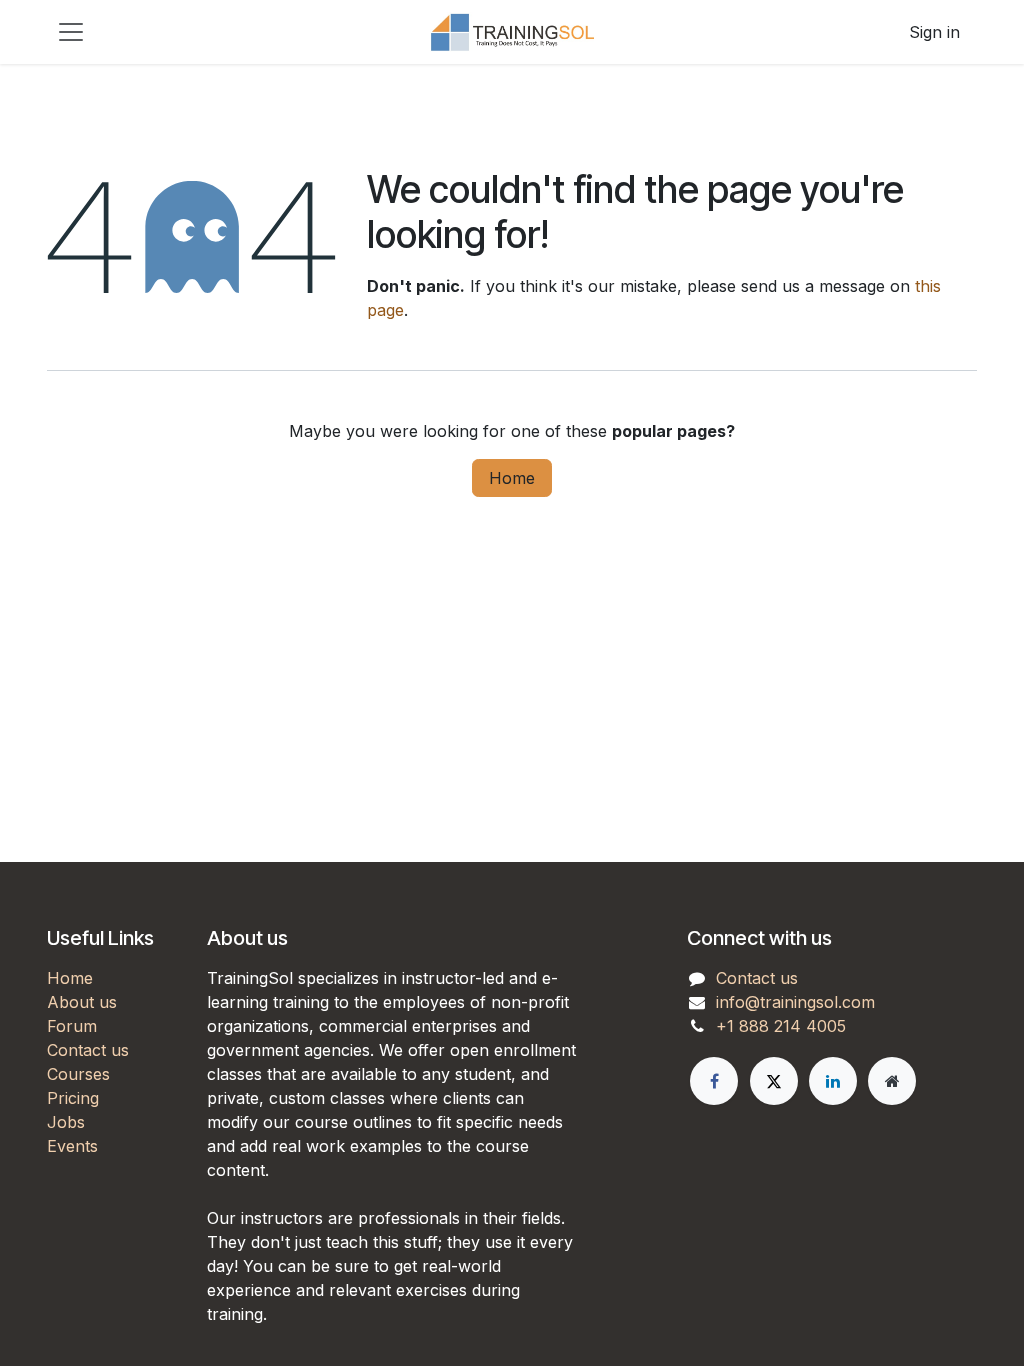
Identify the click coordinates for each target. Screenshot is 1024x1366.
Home (512, 478)
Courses (78, 1074)
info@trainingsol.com (795, 1002)
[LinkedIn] (833, 1081)
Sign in (934, 32)
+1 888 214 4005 (781, 1026)
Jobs (66, 1122)
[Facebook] (714, 1081)
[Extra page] (892, 1081)
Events (72, 1146)
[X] (774, 1081)
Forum (72, 1026)
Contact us (88, 1050)
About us (82, 1002)
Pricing (73, 1098)
